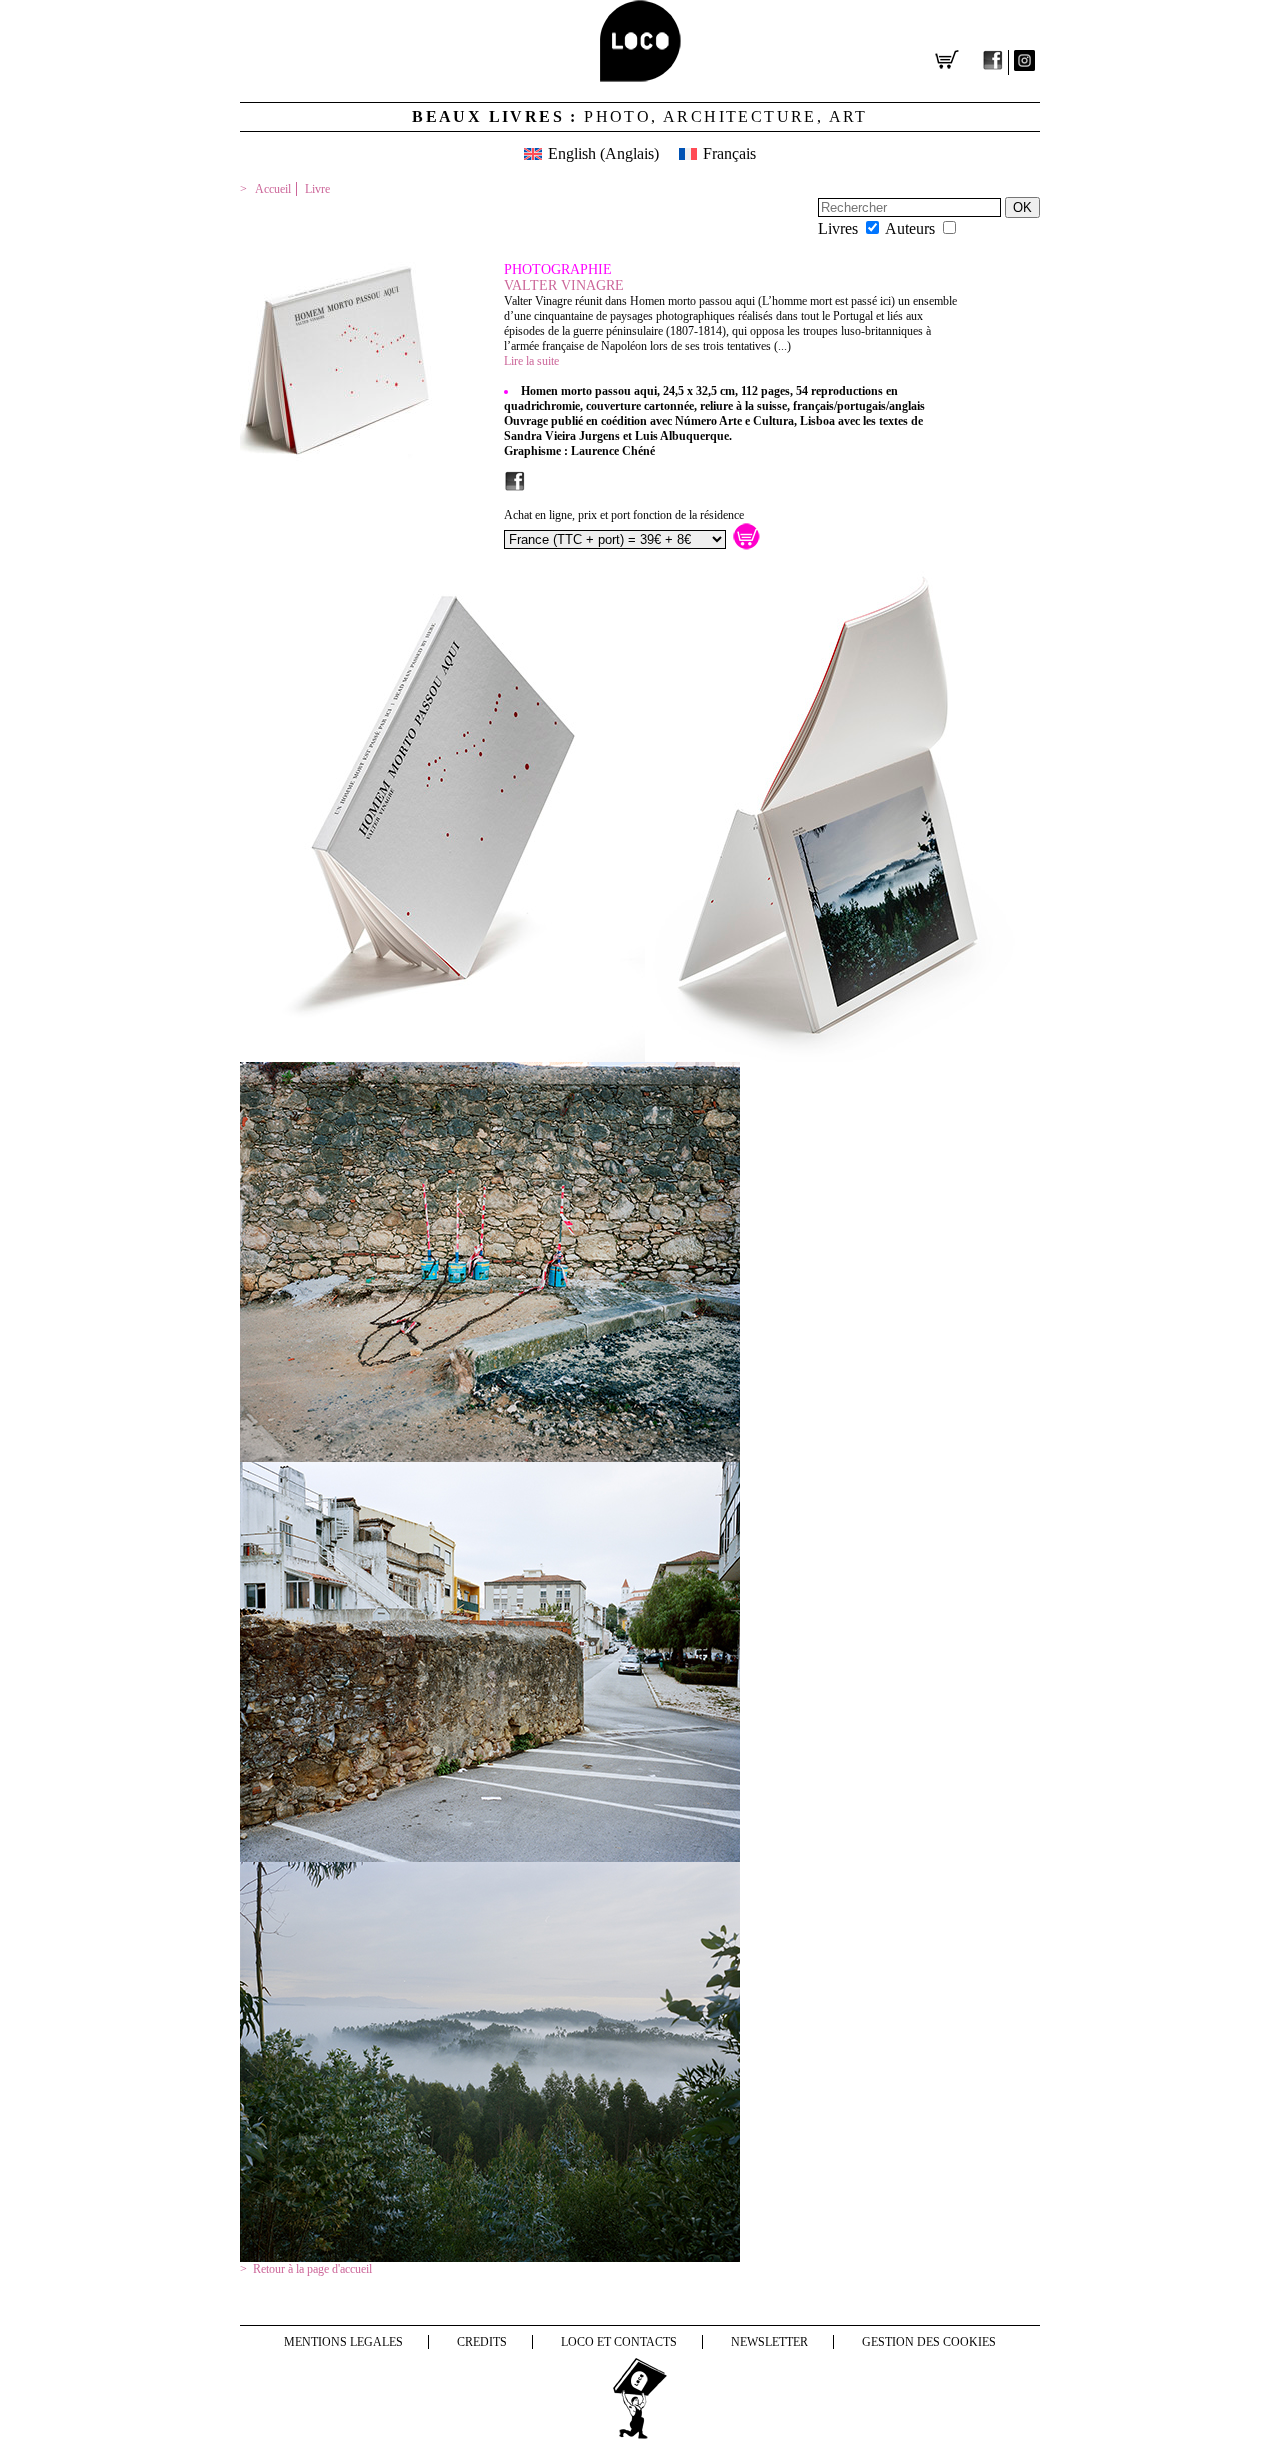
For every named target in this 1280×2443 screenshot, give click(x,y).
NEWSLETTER (769, 2342)
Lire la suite (531, 361)
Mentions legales (343, 2342)
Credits (482, 2342)
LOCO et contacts (619, 2342)
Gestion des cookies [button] (929, 2342)
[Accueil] (640, 76)
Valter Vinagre (564, 285)
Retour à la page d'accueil (312, 2269)
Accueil (273, 189)
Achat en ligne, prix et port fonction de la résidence (624, 515)
